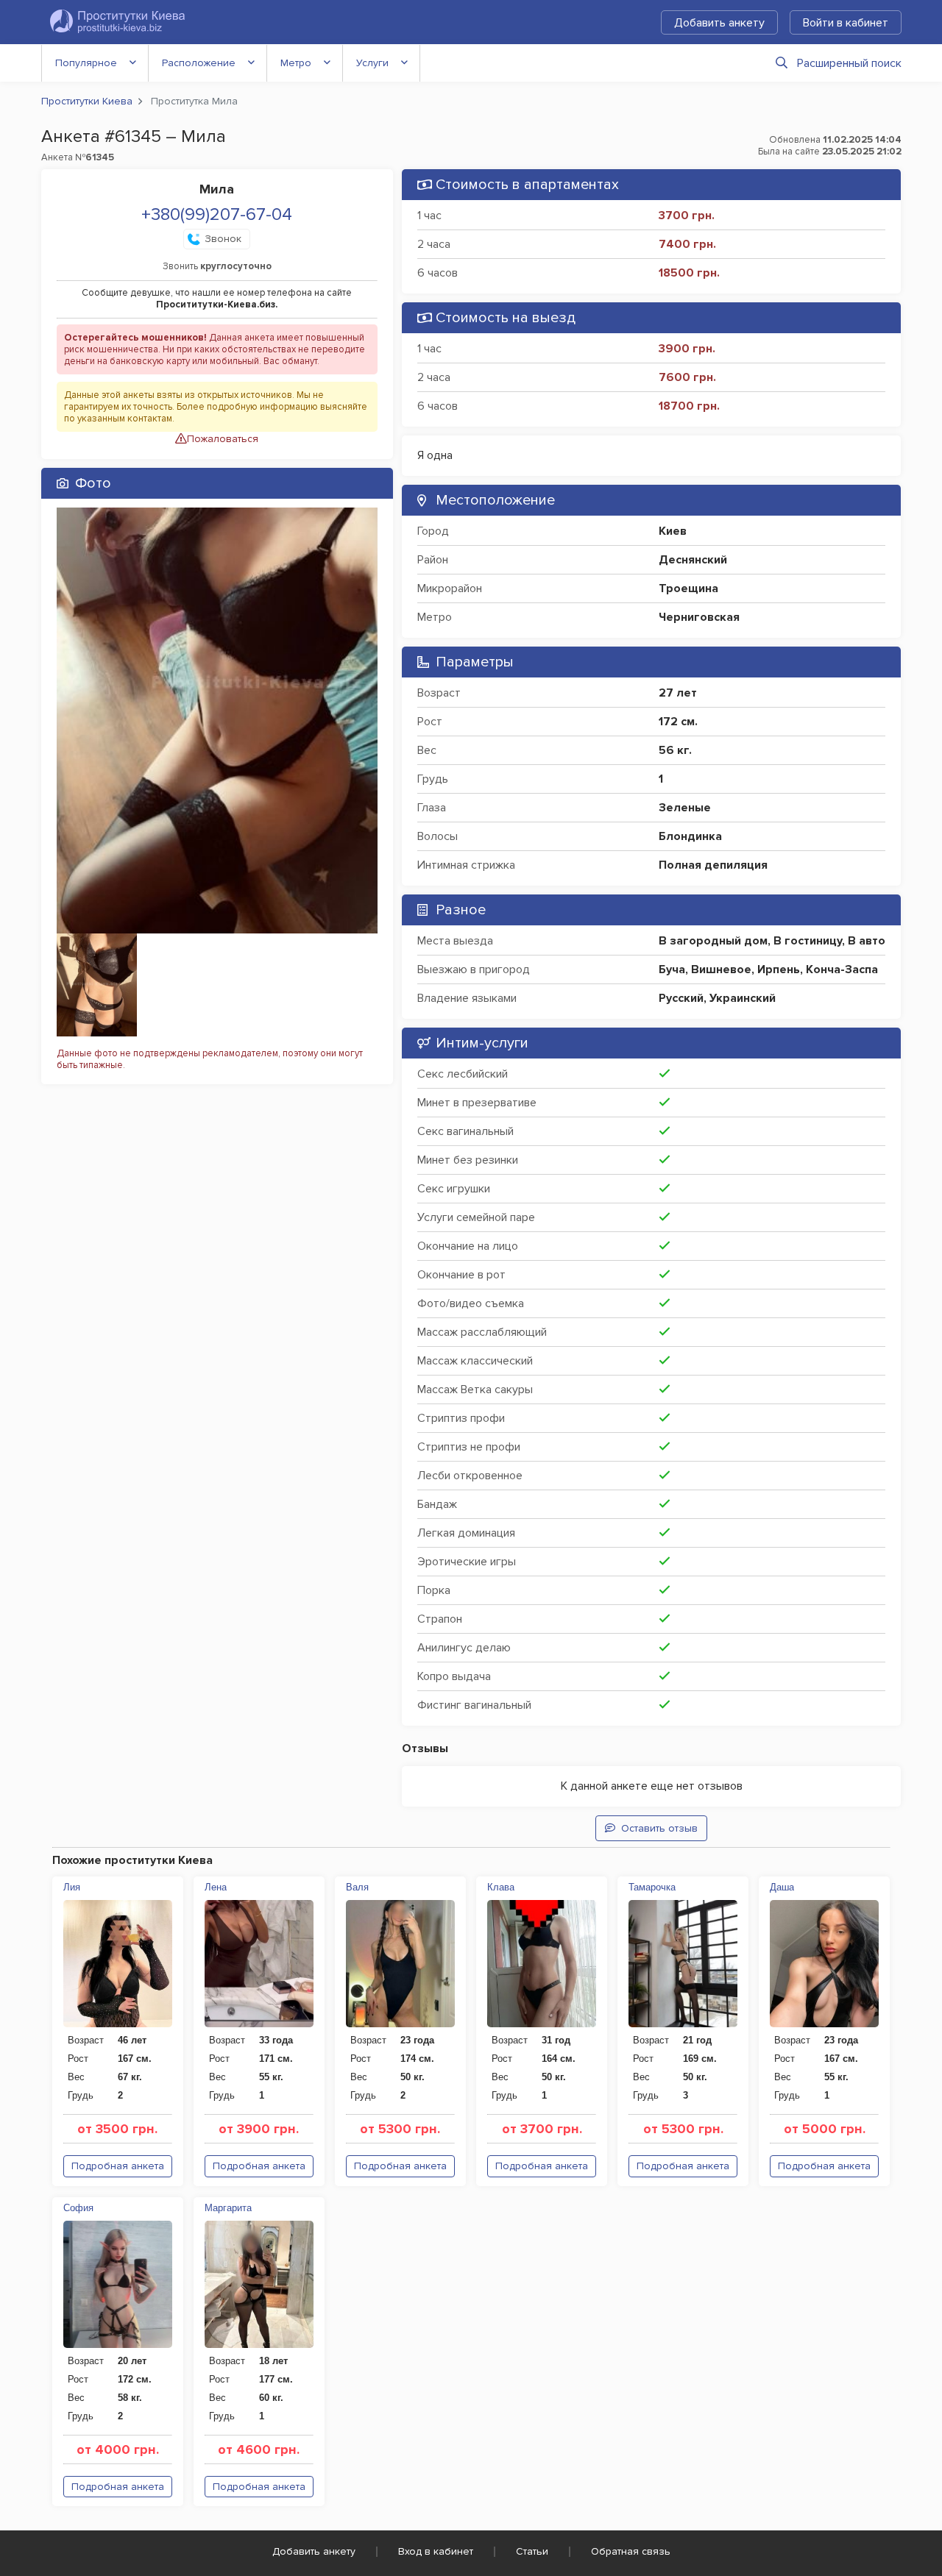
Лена (216, 1887)
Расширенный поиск (849, 63)
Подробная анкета (118, 2166)
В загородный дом (713, 941)
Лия (72, 1887)
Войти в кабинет (846, 23)
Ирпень (779, 969)
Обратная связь (631, 2551)
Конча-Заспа (842, 969)
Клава (501, 1887)
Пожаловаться (223, 439)
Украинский (743, 998)
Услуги (372, 63)
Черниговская (699, 617)
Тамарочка (652, 1887)
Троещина (688, 588)
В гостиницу (808, 941)
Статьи (532, 2551)
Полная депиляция (713, 865)
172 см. (678, 722)
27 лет (678, 693)
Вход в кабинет (436, 2551)
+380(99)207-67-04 (217, 214)
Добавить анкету (719, 23)
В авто (867, 941)
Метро (296, 63)
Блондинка (690, 836)
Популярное (86, 63)
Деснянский (693, 560)
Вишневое (721, 969)
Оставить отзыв (659, 1828)
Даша (782, 1887)
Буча (672, 969)
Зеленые (685, 808)
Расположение (199, 63)
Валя (357, 1887)
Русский (681, 998)
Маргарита (228, 2208)
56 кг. (675, 750)
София (78, 2208)
